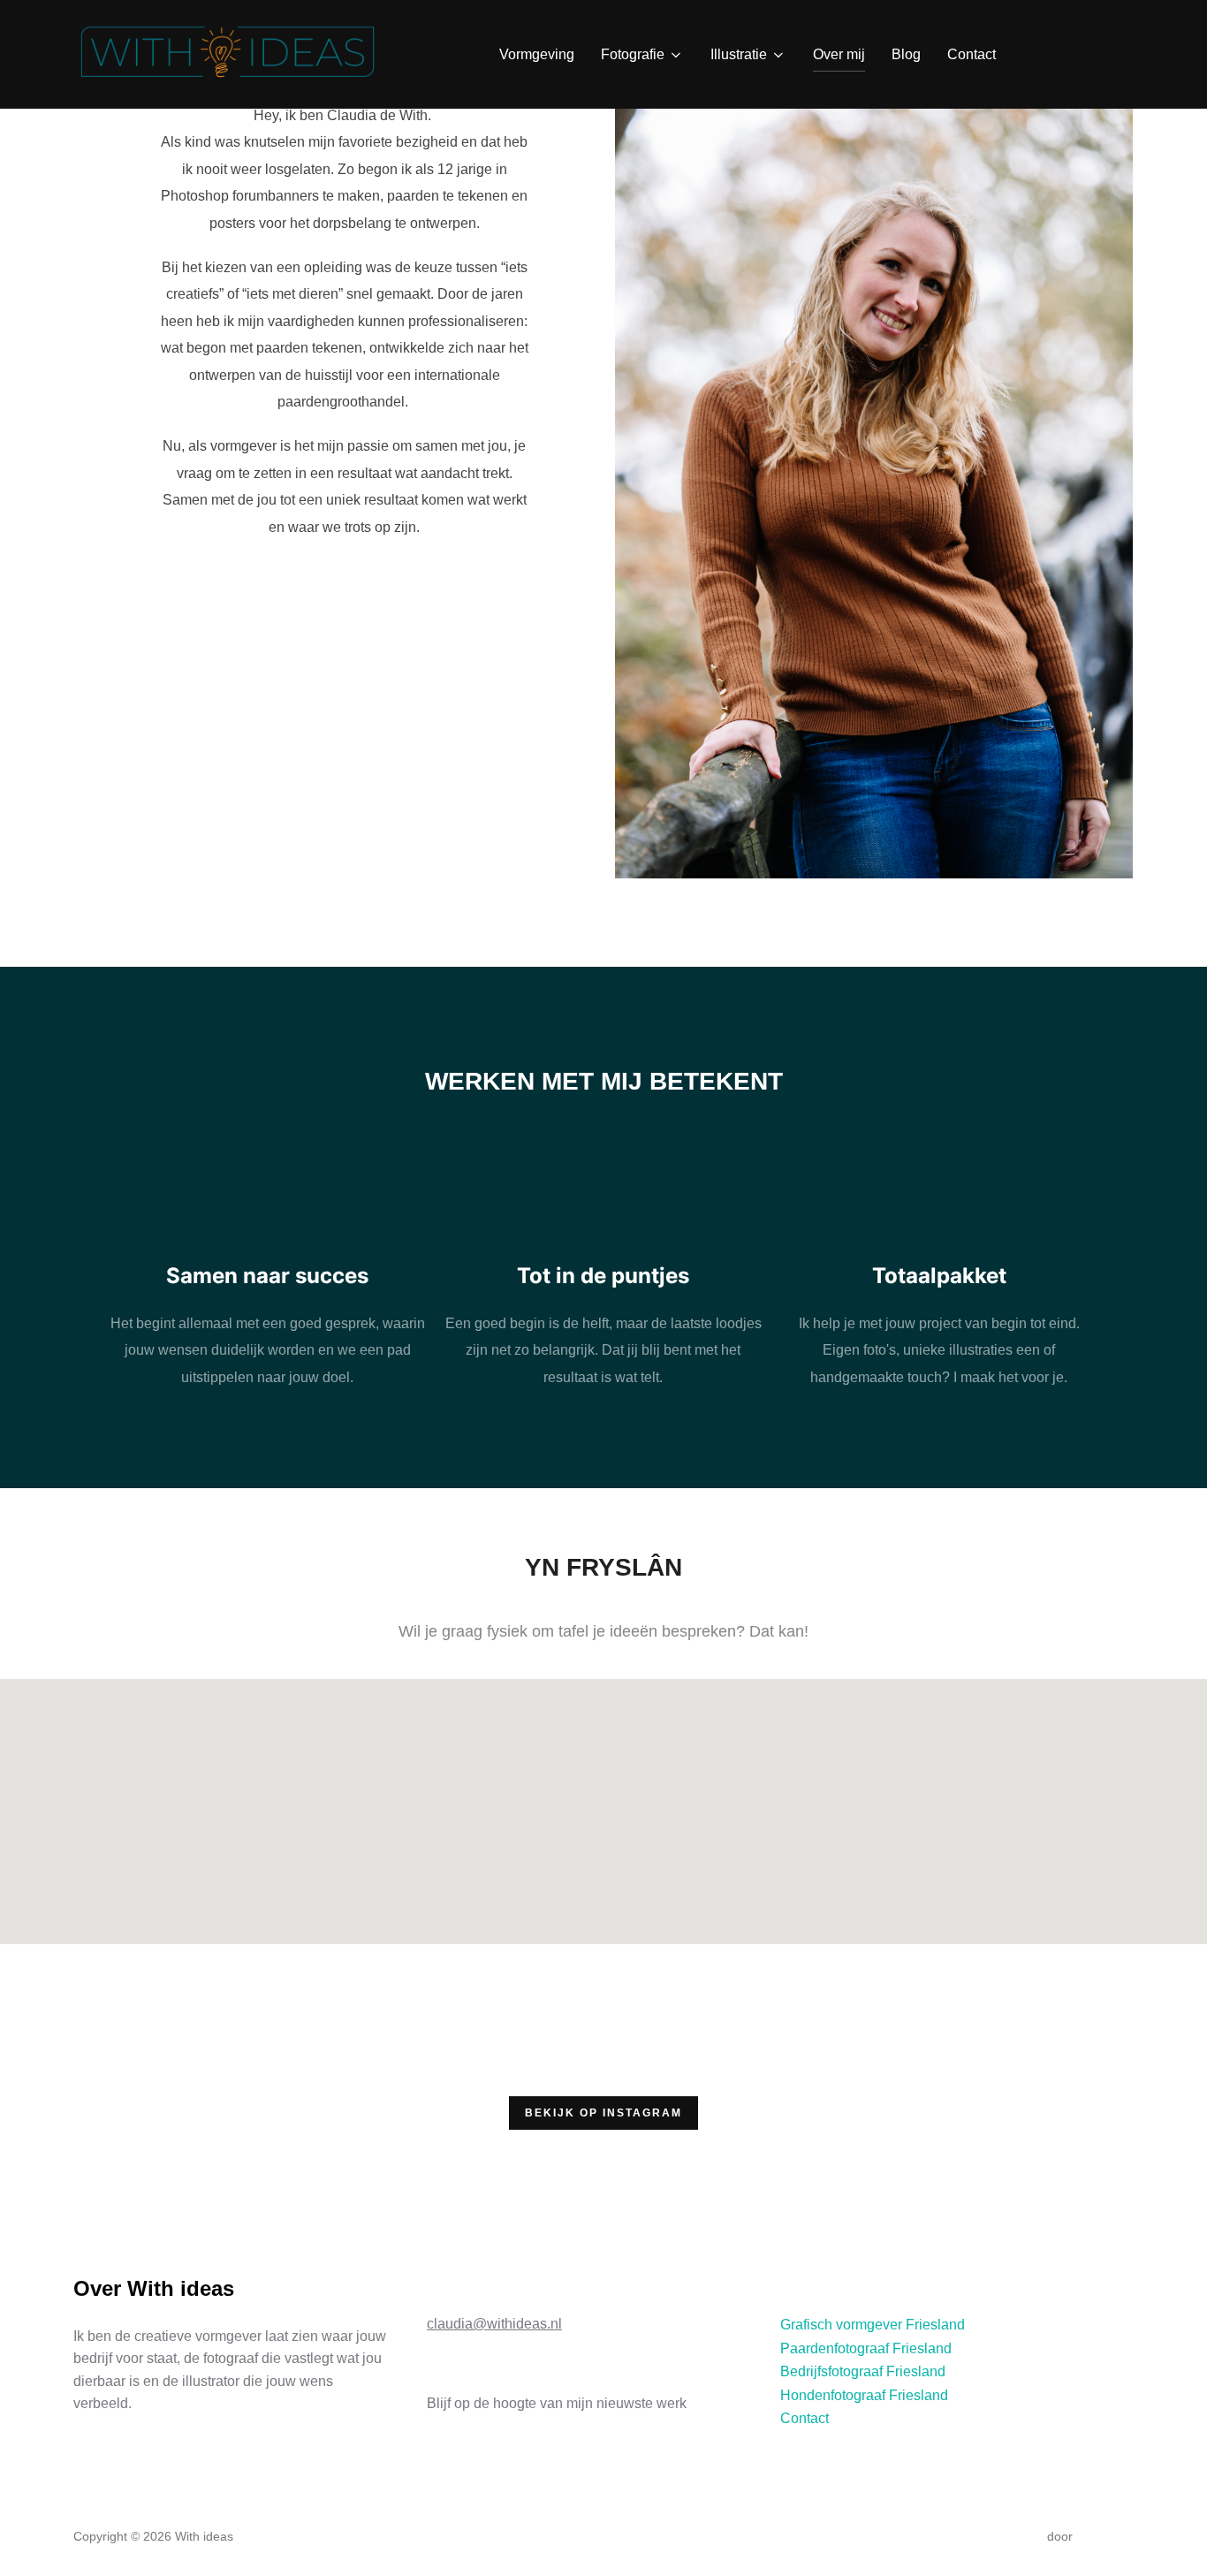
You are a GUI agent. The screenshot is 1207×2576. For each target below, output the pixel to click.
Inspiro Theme (1003, 2536)
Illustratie (739, 54)
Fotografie (633, 54)
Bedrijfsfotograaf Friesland (863, 2371)
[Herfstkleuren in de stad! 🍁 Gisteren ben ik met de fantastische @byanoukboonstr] (330, 2112)
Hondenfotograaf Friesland (864, 2395)
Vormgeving (537, 54)
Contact (972, 54)
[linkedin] (1116, 53)
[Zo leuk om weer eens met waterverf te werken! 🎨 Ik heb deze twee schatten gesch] (770, 2112)
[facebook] (1036, 53)
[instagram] (1076, 53)
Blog (906, 54)
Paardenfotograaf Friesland (866, 2348)
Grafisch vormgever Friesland (873, 2325)
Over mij (839, 54)
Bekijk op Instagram (603, 2113)
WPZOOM (1105, 2536)
